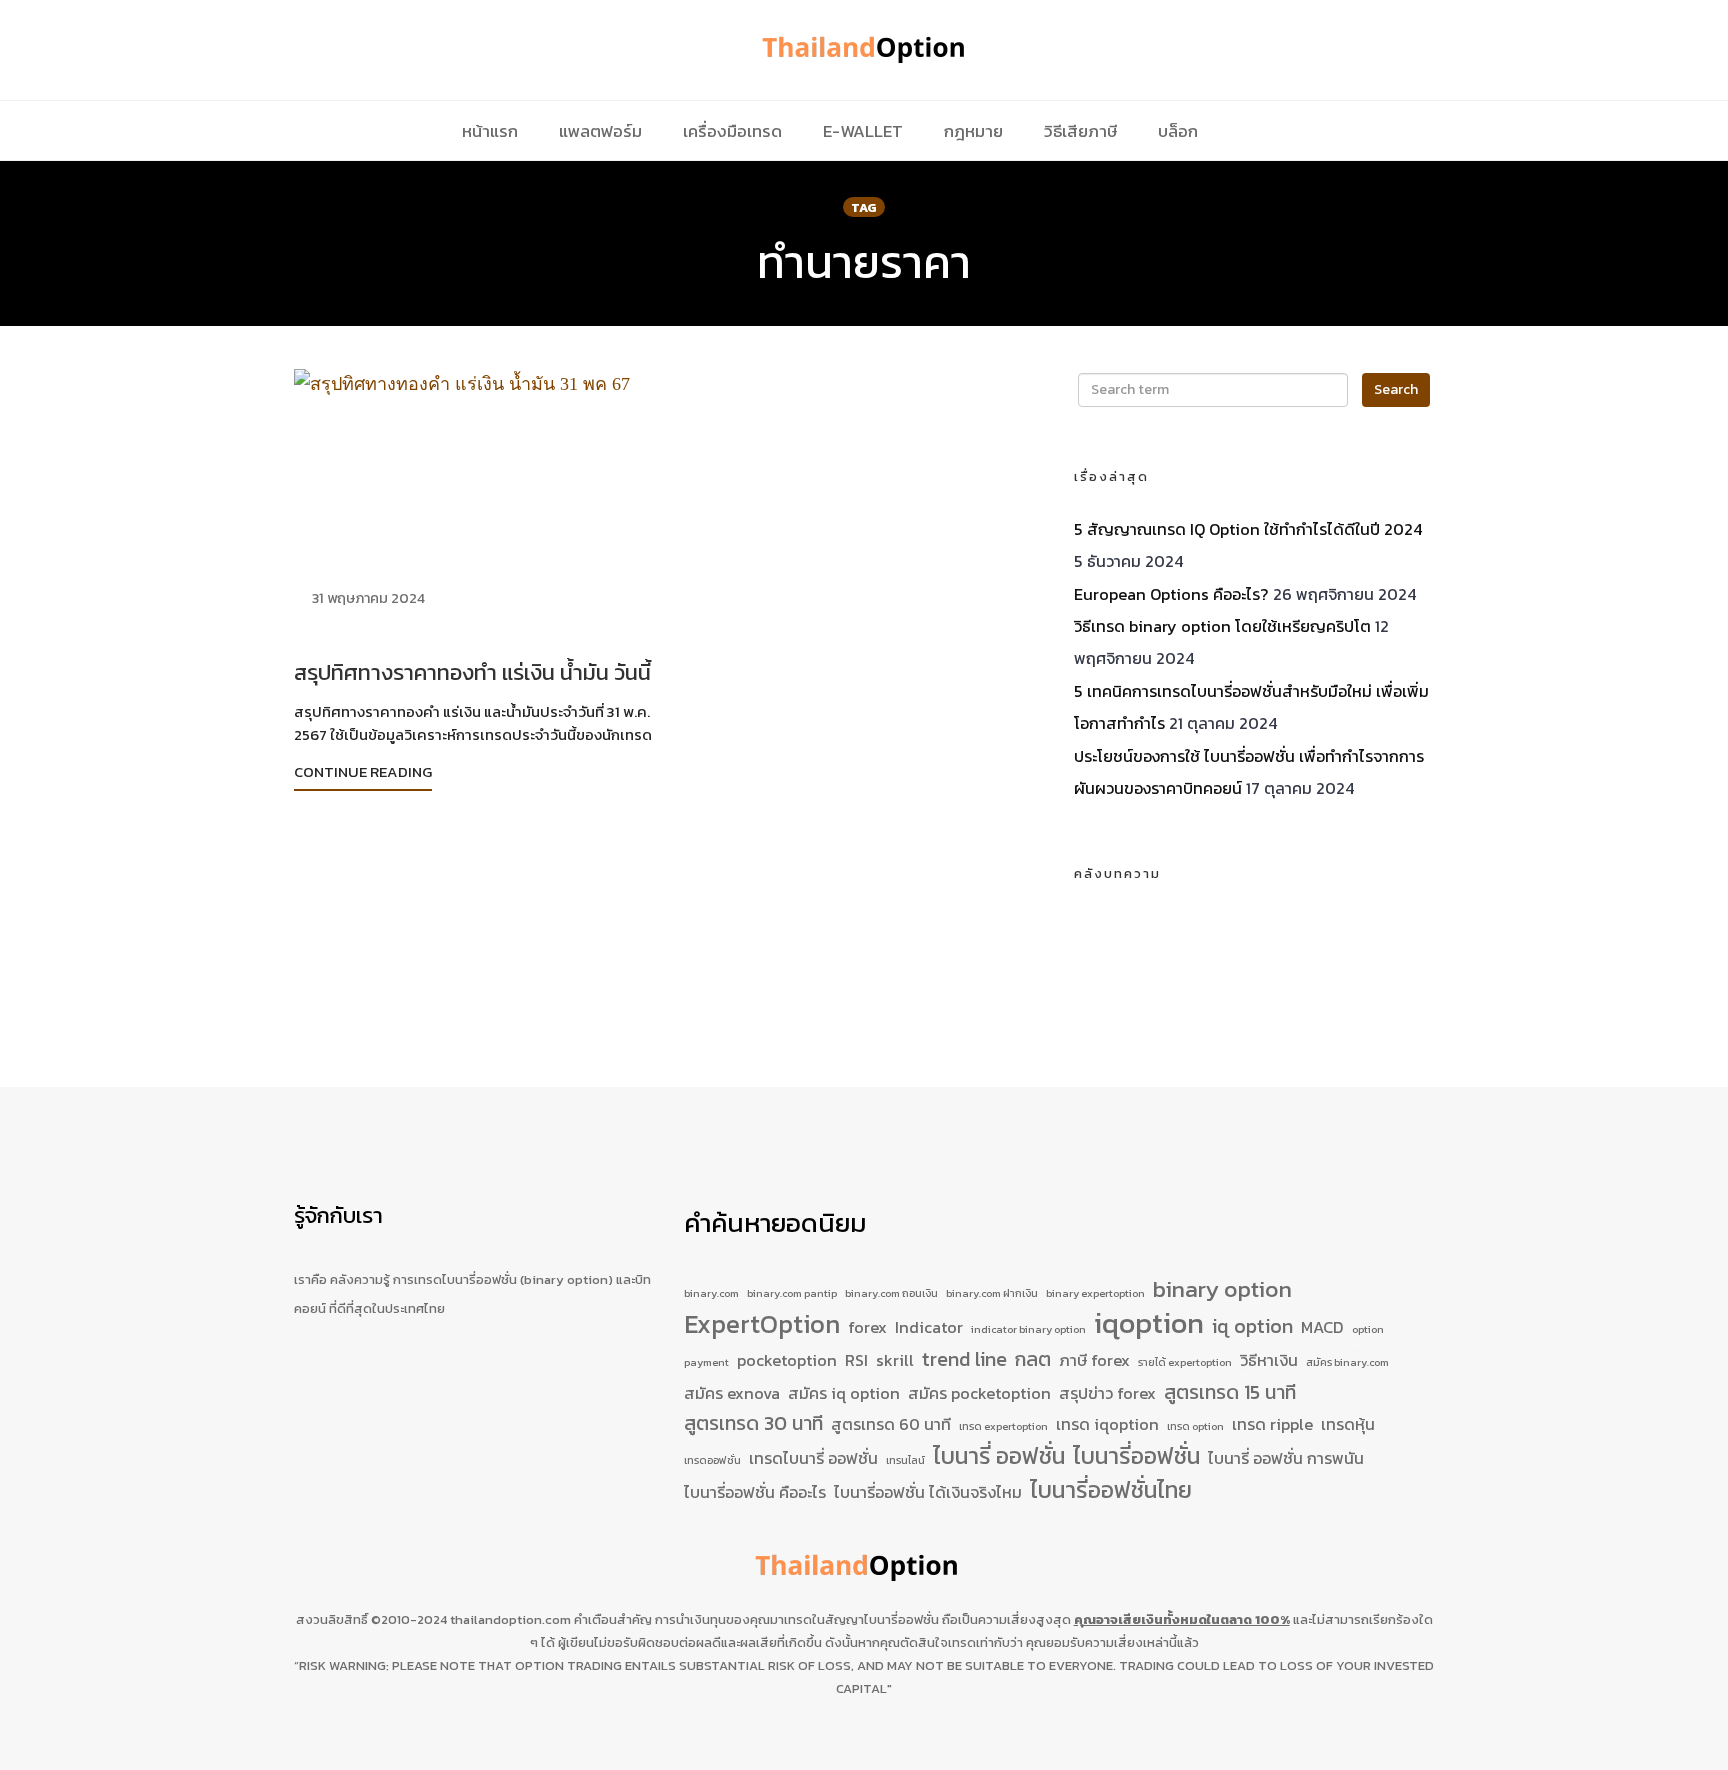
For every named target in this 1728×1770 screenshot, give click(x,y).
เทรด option (1195, 1426)
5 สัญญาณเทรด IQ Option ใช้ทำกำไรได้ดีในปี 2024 (1248, 529)
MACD (1322, 1327)
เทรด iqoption (1107, 1424)
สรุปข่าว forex (1107, 1393)
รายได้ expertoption (1185, 1362)
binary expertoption (1095, 1293)
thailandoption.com (510, 1619)
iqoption (1149, 1324)
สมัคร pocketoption (979, 1393)
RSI (856, 1360)
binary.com (711, 1293)
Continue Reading (363, 771)
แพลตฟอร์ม (600, 131)
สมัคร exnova (732, 1393)
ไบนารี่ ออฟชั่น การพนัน (1286, 1458)
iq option (1252, 1326)
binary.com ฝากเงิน (992, 1293)
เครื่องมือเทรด (732, 131)
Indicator (929, 1327)
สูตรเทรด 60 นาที (891, 1424)
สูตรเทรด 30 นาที (753, 1423)
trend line (964, 1359)
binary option (1222, 1290)
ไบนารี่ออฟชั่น (1136, 1457)
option (1368, 1329)
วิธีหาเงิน (1269, 1360)
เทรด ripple (1272, 1424)
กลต (1033, 1359)
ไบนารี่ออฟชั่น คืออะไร (755, 1492)
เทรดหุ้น (1348, 1424)
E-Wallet (863, 131)
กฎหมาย (973, 131)
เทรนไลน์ (905, 1460)
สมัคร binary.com (1347, 1362)
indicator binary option (1028, 1329)
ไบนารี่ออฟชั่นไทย (1111, 1491)
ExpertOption (762, 1325)
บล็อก (1178, 131)
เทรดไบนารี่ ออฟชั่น (813, 1458)
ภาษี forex (1094, 1360)
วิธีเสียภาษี (1080, 131)
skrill (895, 1360)
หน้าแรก (490, 131)
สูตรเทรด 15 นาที (1230, 1392)
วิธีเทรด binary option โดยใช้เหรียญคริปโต (1222, 626)
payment (706, 1362)
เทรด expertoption (1003, 1426)
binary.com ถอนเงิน (891, 1293)
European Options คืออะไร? (1171, 594)
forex (867, 1327)
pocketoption (787, 1360)
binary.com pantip (792, 1293)
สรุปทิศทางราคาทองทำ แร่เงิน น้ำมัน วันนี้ (472, 672)
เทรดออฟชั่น (712, 1460)
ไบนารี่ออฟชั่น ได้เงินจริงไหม (928, 1492)
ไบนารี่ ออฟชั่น (999, 1457)
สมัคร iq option (844, 1393)
